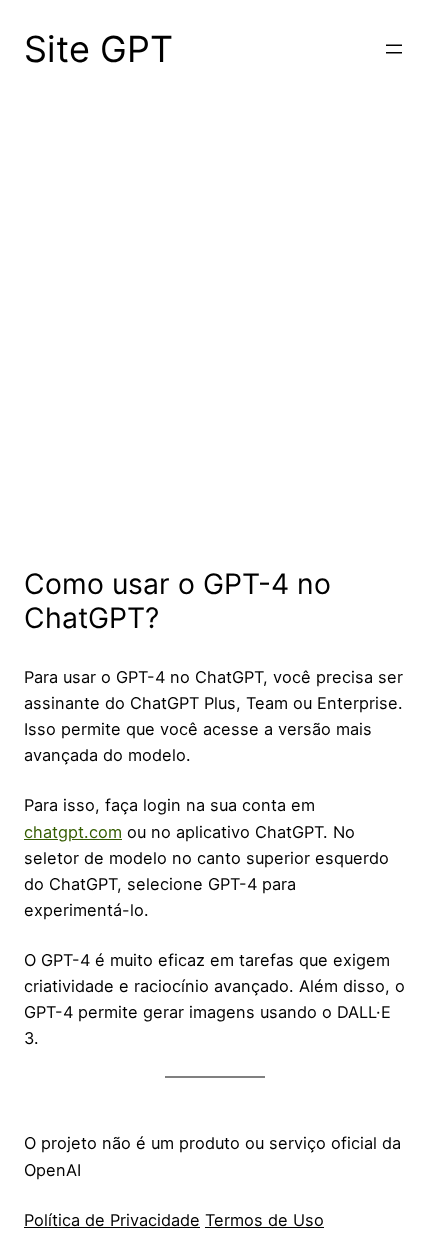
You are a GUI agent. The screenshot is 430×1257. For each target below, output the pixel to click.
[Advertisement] (215, 342)
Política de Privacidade (112, 1220)
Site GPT (98, 49)
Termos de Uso (264, 1220)
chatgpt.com (73, 832)
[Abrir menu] (394, 49)
